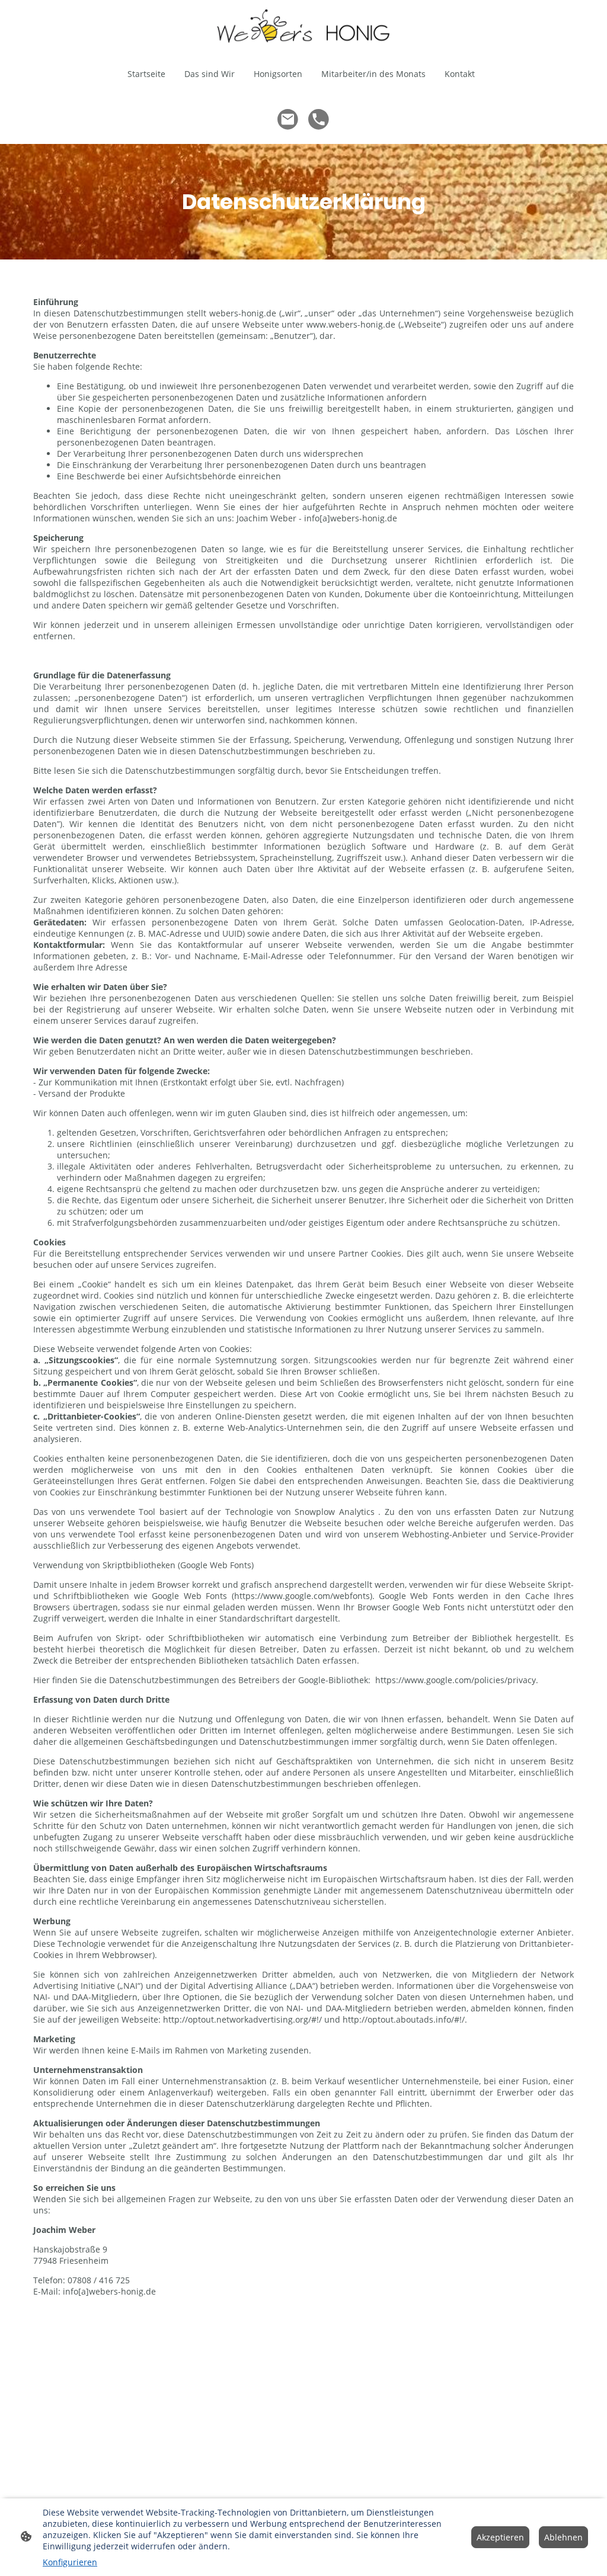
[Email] (288, 120)
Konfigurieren (70, 2562)
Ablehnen (563, 2537)
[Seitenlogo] (303, 26)
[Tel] (319, 120)
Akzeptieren (500, 2537)
